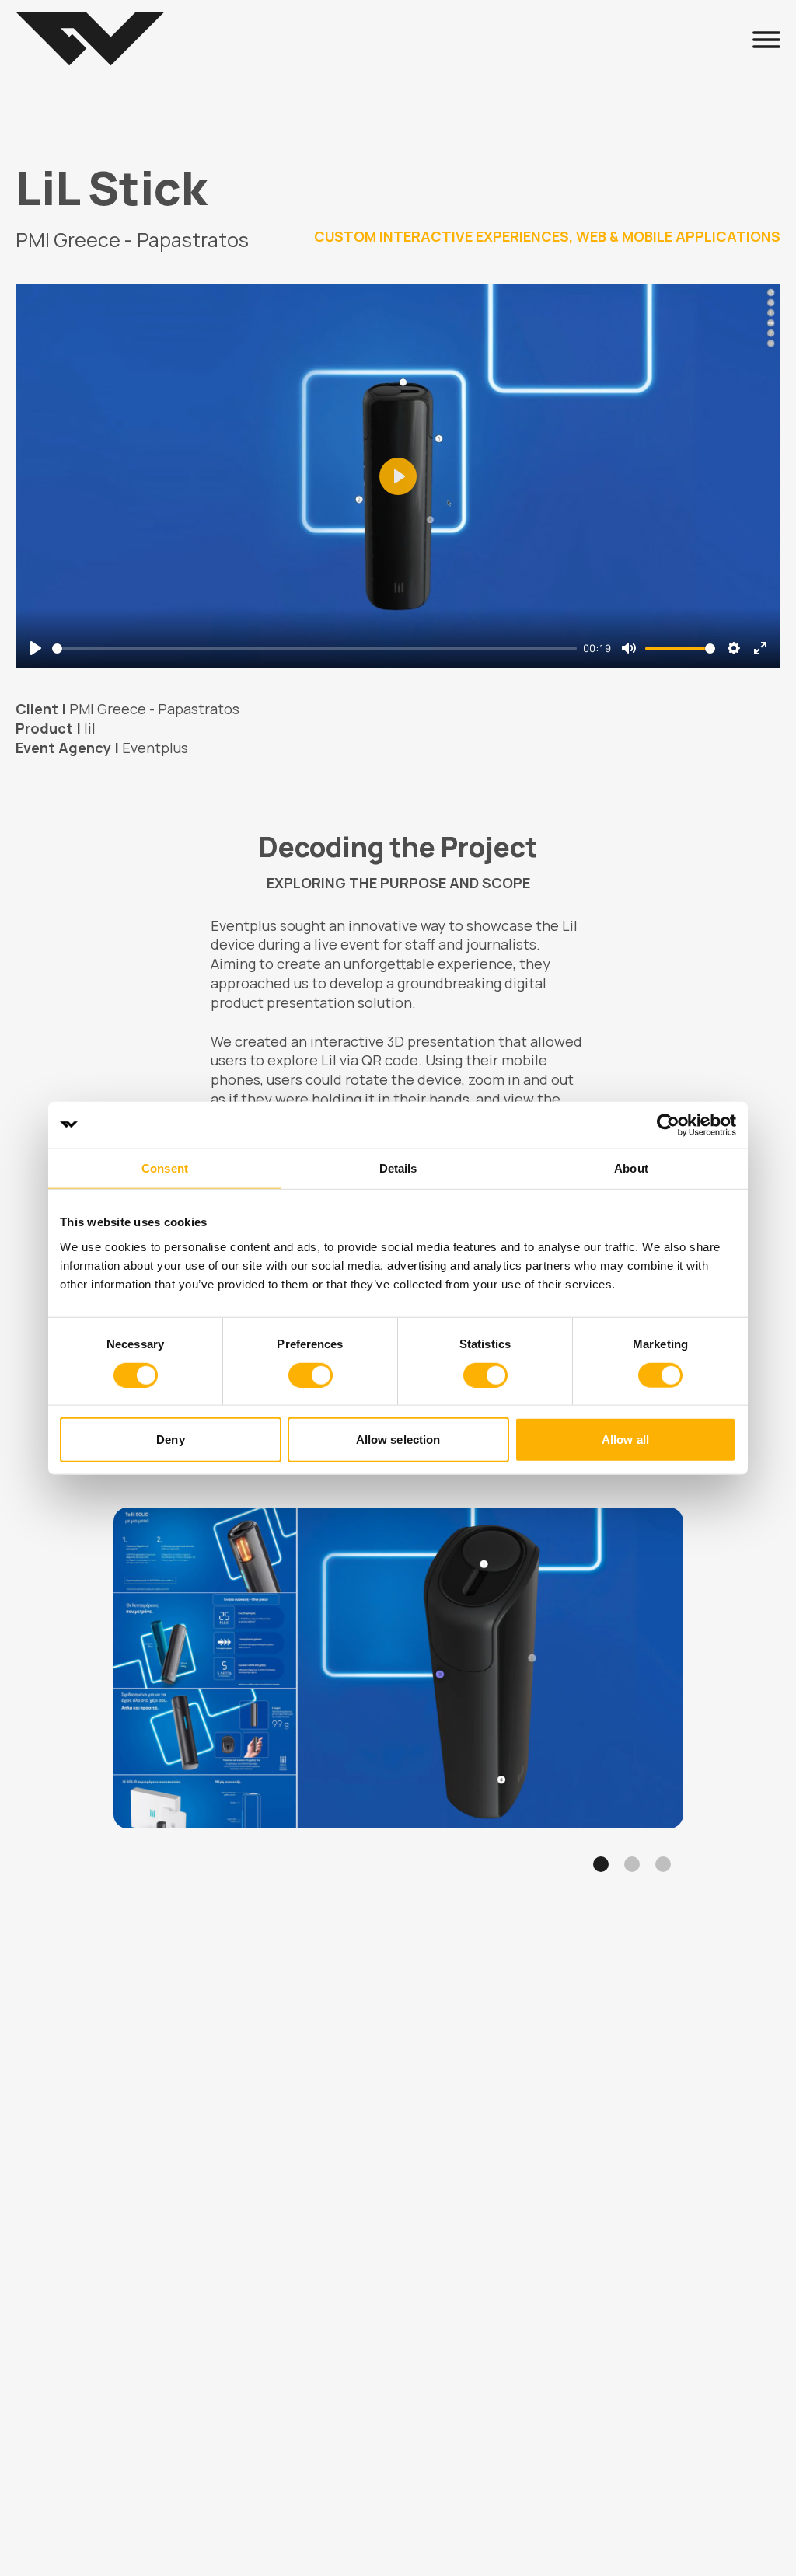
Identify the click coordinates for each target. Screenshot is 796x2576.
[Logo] (90, 39)
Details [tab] (398, 1168)
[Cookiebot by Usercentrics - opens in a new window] (668, 1124)
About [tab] (631, 1168)
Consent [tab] (165, 1168)
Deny (170, 1440)
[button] (601, 1864)
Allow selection (398, 1440)
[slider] (314, 648)
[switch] (311, 1375)
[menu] (766, 39)
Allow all (625, 1440)
